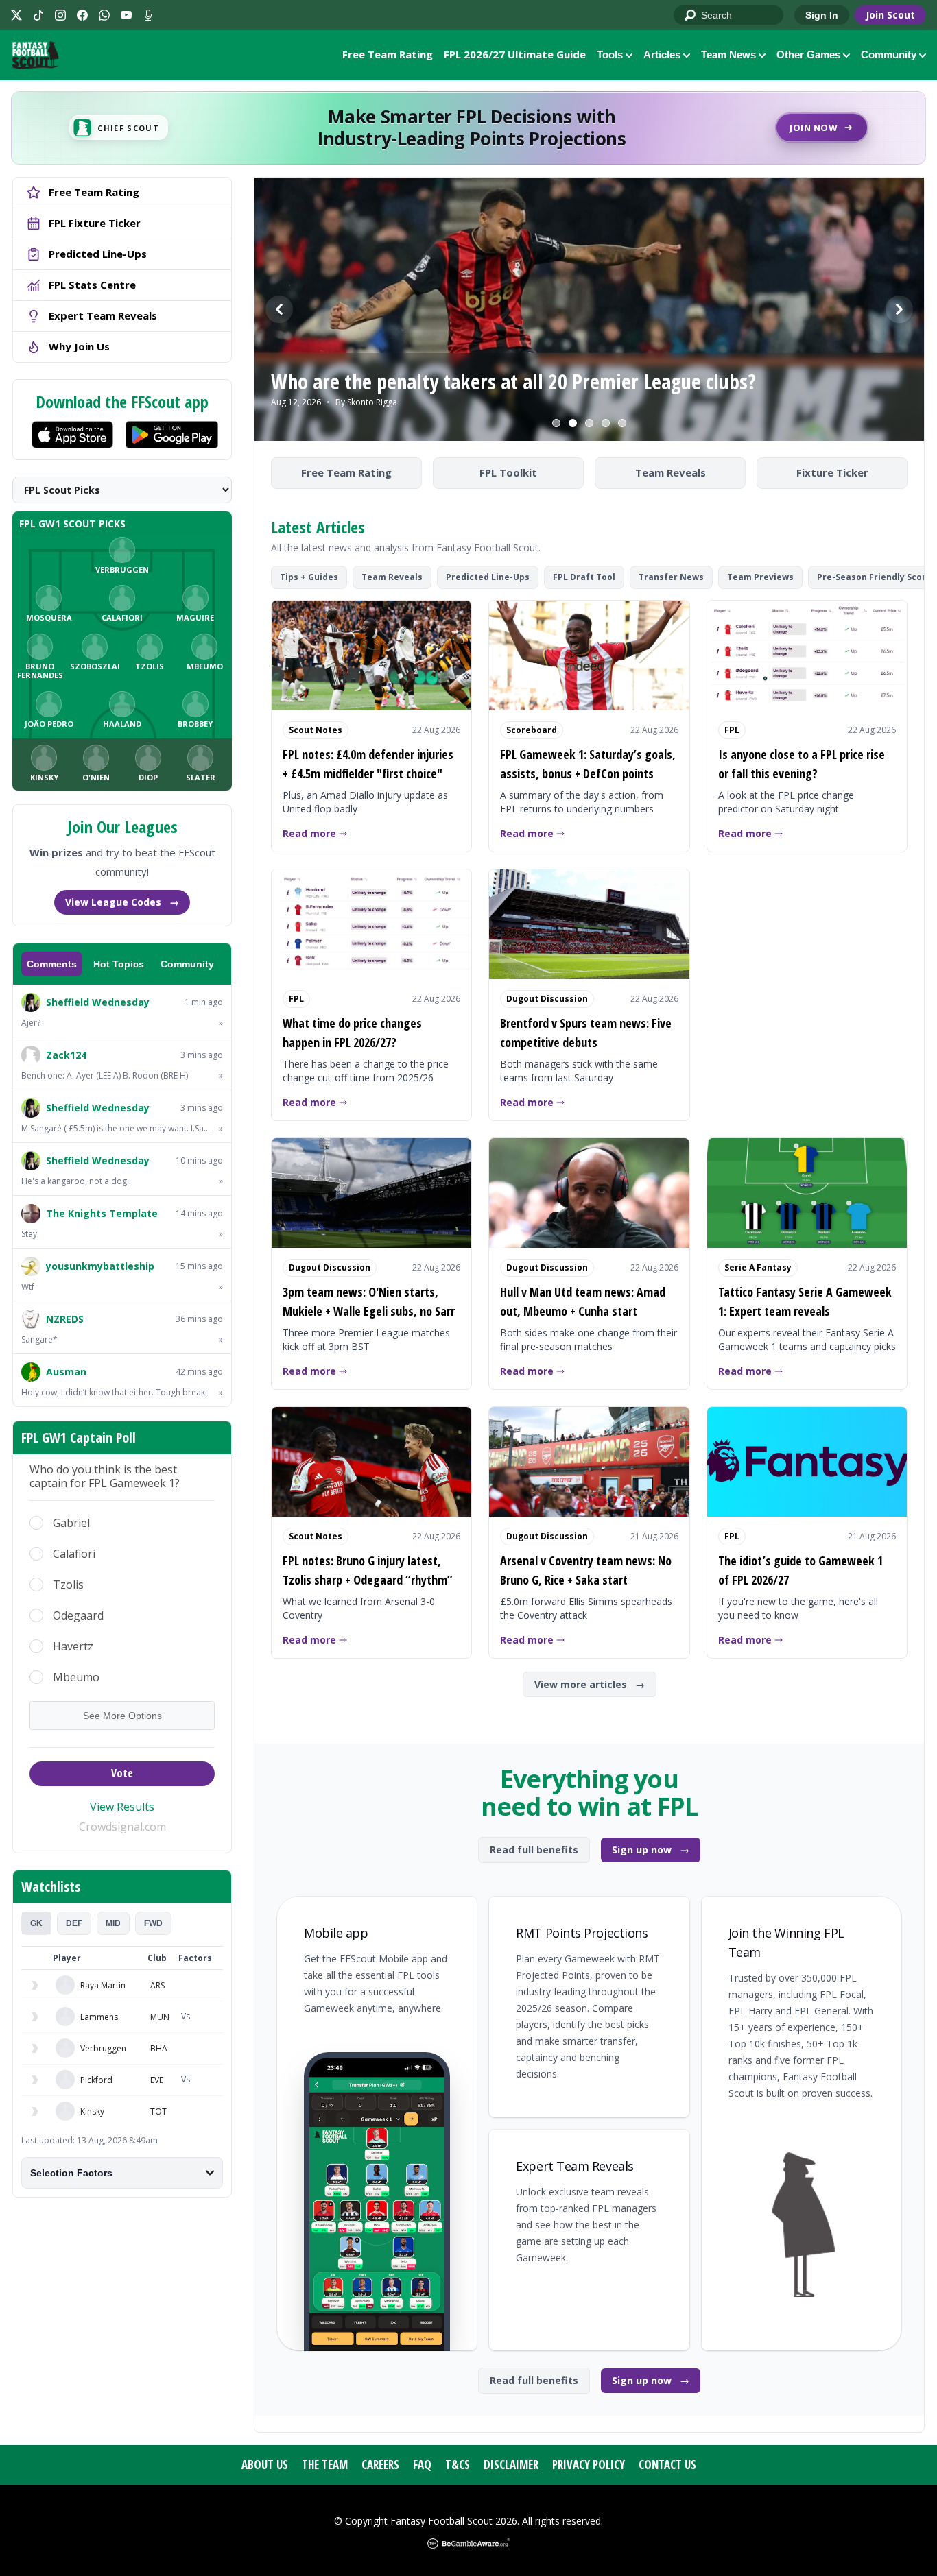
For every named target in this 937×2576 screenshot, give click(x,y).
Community (889, 55)
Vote (122, 1773)
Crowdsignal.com (122, 1827)
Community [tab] (187, 964)
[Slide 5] (622, 423)
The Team (325, 2465)
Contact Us (667, 2465)
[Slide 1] (556, 423)
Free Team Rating (388, 54)
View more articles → (590, 1684)
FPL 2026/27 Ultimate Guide (515, 54)
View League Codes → (122, 902)
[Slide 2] (573, 423)
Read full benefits (534, 1850)
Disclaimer (511, 2465)
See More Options (122, 1716)
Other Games (808, 55)
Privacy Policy (589, 2465)
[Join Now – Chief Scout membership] (468, 128)
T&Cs (458, 2465)
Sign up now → (651, 1850)
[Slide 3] (589, 423)
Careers (380, 2465)
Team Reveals (671, 472)
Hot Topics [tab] (119, 964)
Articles (662, 55)
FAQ (422, 2465)
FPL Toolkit (508, 472)
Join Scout (890, 15)
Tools (610, 55)
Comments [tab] (52, 964)
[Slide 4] (606, 423)
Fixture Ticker (832, 472)
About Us (265, 2465)
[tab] (36, 1923)
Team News (728, 55)
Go (691, 16)
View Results (122, 1807)
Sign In (822, 15)
